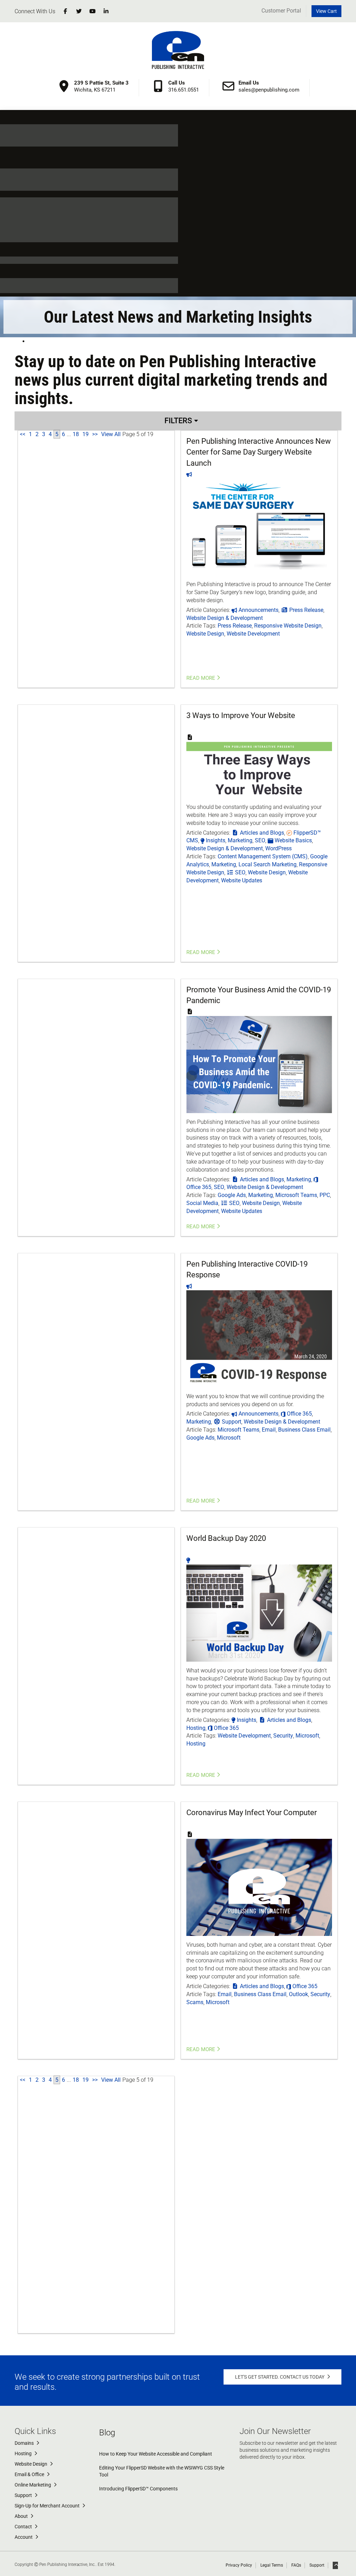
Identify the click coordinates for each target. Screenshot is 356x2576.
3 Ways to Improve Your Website (241, 715)
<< (23, 434)
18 (76, 434)
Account (24, 2537)
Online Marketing (33, 2485)
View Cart (326, 11)
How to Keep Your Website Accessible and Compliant (156, 2454)
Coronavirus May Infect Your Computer (252, 1813)
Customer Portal (281, 11)
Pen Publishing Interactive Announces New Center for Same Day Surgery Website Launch (259, 452)
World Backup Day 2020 (226, 1538)
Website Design (31, 2464)
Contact (24, 2527)
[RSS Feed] (29, 341)
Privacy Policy (239, 2565)
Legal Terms (272, 2565)
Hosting (24, 2453)
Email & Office (30, 2474)
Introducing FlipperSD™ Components (138, 2489)
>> (95, 434)
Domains (25, 2443)
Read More (201, 678)
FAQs (296, 2565)
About (22, 2516)
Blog (107, 2433)
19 (86, 434)
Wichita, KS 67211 (101, 86)
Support (24, 2495)
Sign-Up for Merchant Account (48, 2506)
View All (111, 434)
